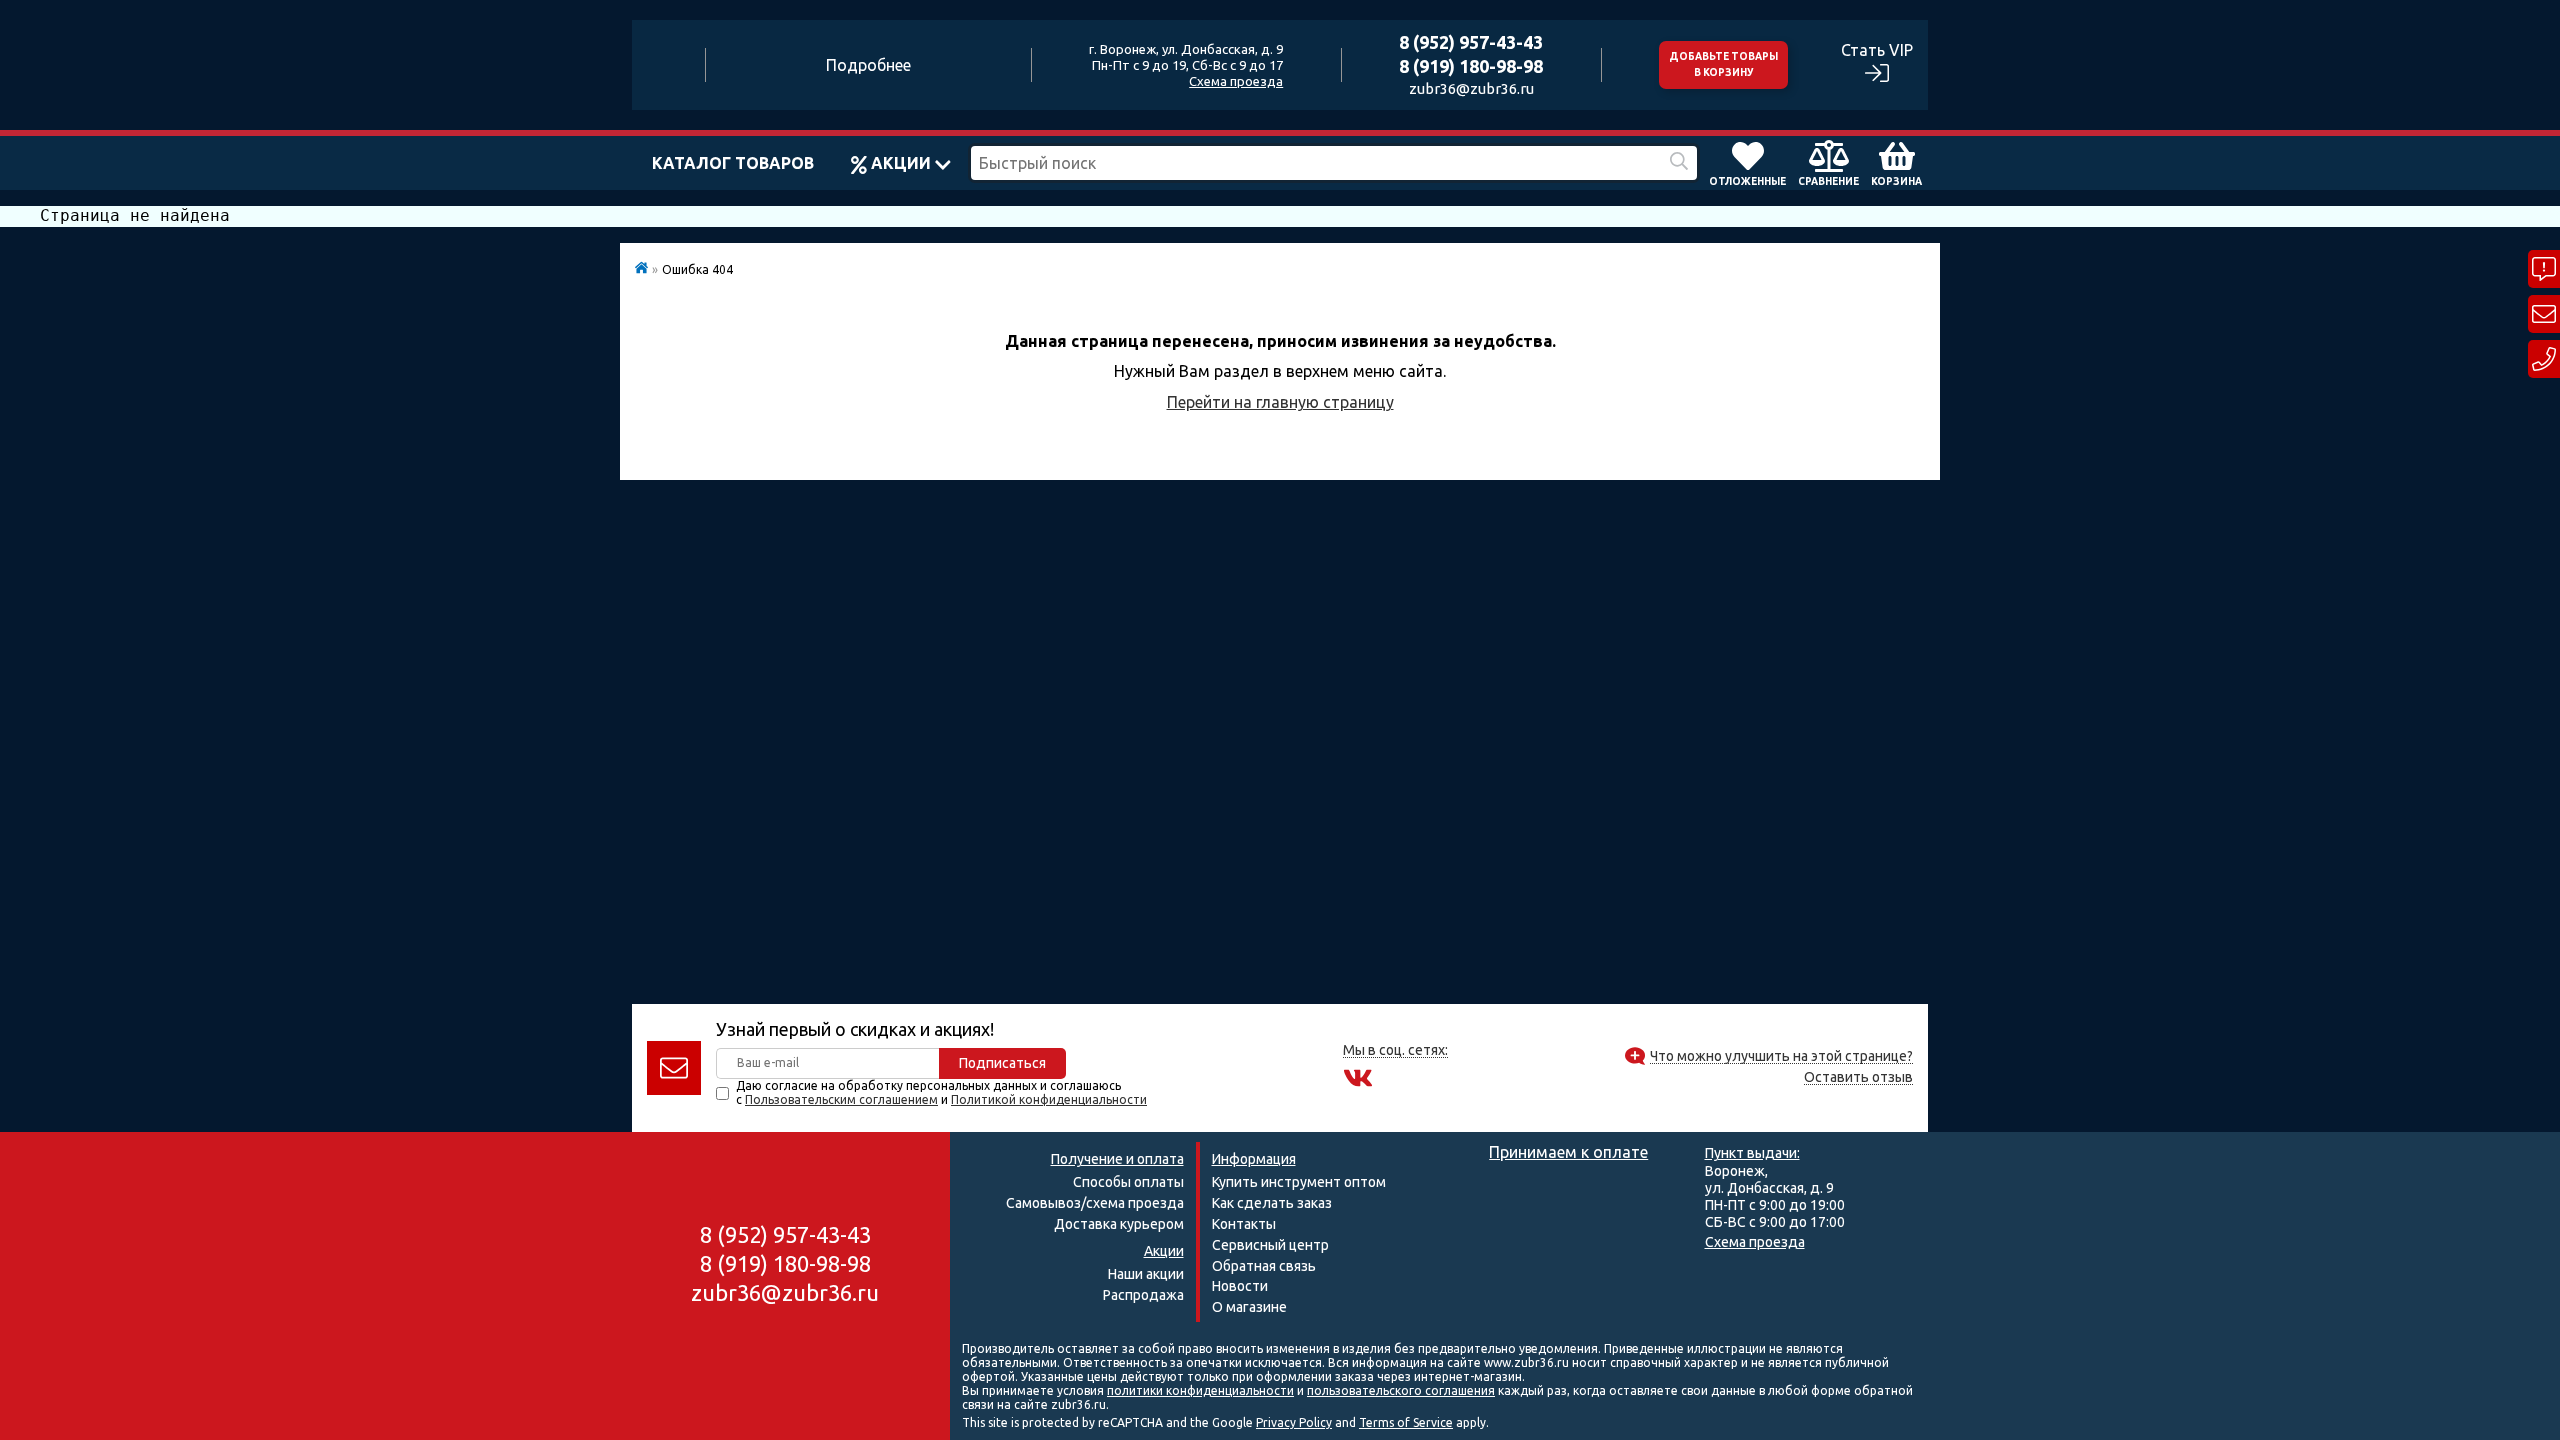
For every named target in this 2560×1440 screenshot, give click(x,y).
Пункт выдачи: (1752, 1153)
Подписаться (1002, 1063)
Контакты (1244, 1224)
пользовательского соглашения (1401, 1390)
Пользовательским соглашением (841, 1099)
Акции (901, 163)
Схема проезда (1236, 81)
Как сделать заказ (1272, 1203)
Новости (1240, 1286)
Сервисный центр (1270, 1245)
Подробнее (868, 65)
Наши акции (1146, 1274)
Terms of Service (1406, 1422)
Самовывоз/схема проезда (1095, 1203)
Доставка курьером (1119, 1224)
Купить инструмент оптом (1299, 1182)
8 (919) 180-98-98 (1471, 66)
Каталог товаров (733, 163)
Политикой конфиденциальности (1049, 1099)
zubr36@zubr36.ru (1471, 88)
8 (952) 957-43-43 (1471, 42)
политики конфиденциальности (1200, 1390)
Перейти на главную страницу (1280, 402)
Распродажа (1143, 1295)
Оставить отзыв (1858, 1077)
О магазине (1249, 1307)
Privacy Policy (1294, 1422)
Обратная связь (1264, 1266)
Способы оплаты (1128, 1182)
